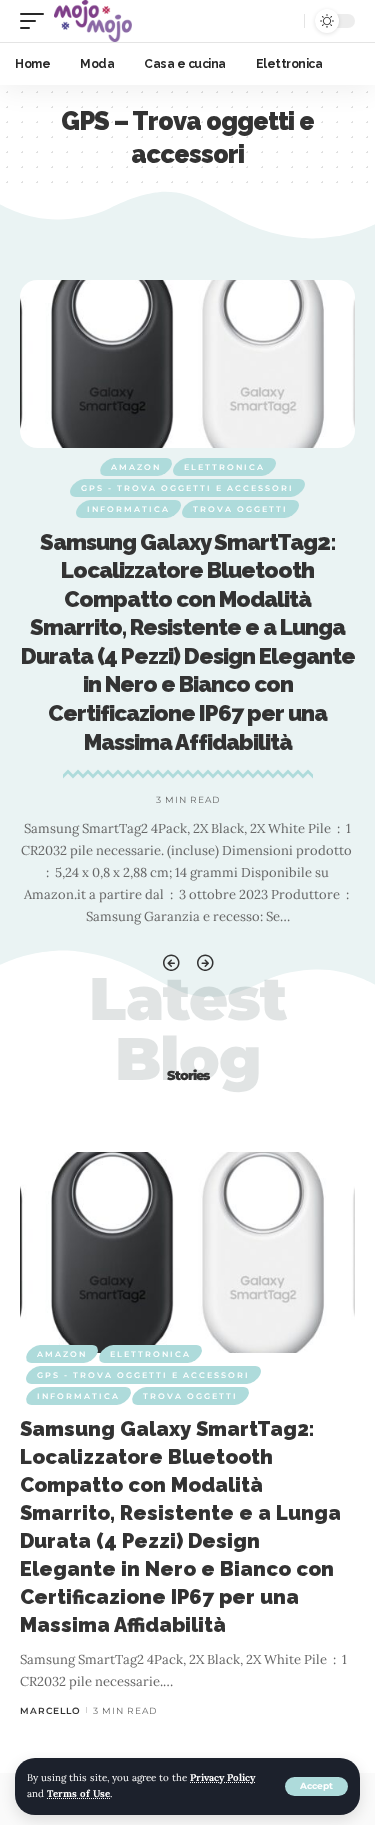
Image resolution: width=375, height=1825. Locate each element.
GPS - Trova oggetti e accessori (187, 488)
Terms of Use (78, 1793)
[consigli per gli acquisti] (93, 21)
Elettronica (224, 467)
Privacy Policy (222, 1777)
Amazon (136, 467)
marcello (50, 1710)
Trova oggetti (240, 509)
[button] (171, 963)
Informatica (128, 509)
